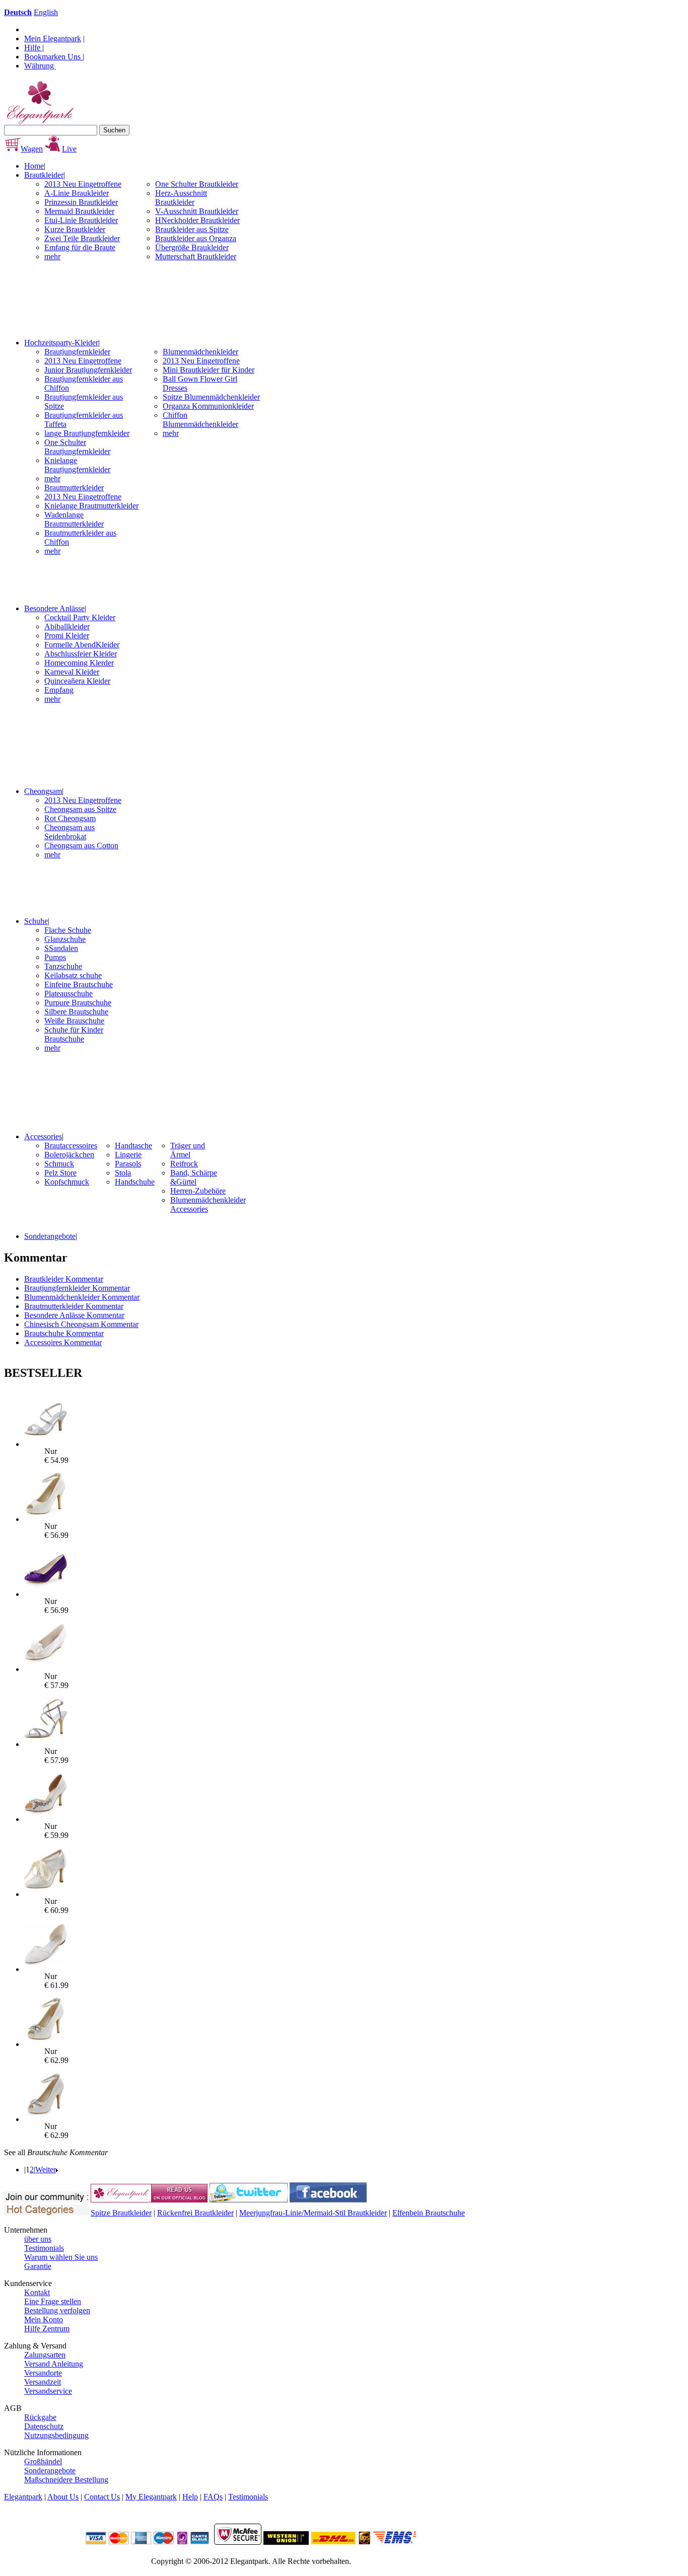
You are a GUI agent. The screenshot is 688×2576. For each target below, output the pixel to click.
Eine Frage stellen (53, 2301)
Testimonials (44, 2248)
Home (34, 166)
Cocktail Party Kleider (80, 617)
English (46, 12)
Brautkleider (44, 175)
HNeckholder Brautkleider (197, 220)
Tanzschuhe (63, 966)
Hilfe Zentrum (47, 2329)
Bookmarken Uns (53, 57)
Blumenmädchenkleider (200, 352)
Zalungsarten (45, 2355)
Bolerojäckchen (69, 1155)
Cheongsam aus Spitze (80, 809)
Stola (123, 1173)
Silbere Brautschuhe (76, 1012)
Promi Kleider (67, 636)
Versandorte (43, 2373)
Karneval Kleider (72, 672)
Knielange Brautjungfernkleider (77, 465)
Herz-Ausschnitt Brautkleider (181, 198)
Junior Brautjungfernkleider (88, 370)
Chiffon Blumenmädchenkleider (200, 420)
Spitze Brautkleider (121, 2213)
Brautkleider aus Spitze (192, 229)
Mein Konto (44, 2320)
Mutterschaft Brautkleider (196, 256)
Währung (40, 66)
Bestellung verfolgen (57, 2310)
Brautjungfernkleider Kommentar (77, 1288)
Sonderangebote (50, 1236)
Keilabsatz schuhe (73, 975)
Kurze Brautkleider (75, 229)
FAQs (213, 2497)
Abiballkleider (67, 627)
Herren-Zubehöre (198, 1191)
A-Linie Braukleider (77, 193)
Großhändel (43, 2461)
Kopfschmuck (67, 1182)
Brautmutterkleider (74, 488)
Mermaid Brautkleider (79, 211)
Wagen (32, 149)
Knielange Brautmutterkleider (91, 506)
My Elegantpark (151, 2497)
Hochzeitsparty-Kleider (61, 343)
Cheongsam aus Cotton (81, 845)
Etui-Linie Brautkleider (81, 220)
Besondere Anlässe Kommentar (74, 1315)
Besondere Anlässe (54, 608)
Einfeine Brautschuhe (79, 984)
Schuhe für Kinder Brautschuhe (74, 1034)
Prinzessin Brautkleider (81, 202)
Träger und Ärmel (188, 1150)
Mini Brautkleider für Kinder (209, 370)
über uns (38, 2239)
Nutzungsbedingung (56, 2435)
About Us (63, 2497)
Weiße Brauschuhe (74, 1021)
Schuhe (36, 921)
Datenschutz (44, 2426)
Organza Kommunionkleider (208, 406)
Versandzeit (43, 2382)
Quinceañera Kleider (77, 681)
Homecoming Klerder (79, 663)
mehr (52, 256)
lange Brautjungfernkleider (87, 433)
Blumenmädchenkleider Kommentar (82, 1297)
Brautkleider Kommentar (64, 1279)
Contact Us (102, 2497)
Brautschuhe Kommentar (64, 1333)
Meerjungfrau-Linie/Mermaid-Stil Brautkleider (313, 2213)
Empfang (59, 690)
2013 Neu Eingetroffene (83, 184)
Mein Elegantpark (53, 39)
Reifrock (184, 1164)
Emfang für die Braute (80, 247)
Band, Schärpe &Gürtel (194, 1177)
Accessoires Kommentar (63, 1342)
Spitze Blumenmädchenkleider (211, 397)
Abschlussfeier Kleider (81, 654)
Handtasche (133, 1146)
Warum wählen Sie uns (61, 2257)
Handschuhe (135, 1182)
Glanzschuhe (65, 939)
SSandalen (61, 948)
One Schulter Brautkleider (197, 184)
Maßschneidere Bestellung (66, 2480)
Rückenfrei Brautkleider (195, 2213)
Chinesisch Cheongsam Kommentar (81, 1324)
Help (190, 2497)
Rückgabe (40, 2417)
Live (69, 149)
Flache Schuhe (68, 930)
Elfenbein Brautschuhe (429, 2213)
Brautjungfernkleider (77, 352)
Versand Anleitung (54, 2364)
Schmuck (59, 1164)
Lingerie (128, 1155)
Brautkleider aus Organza (196, 238)
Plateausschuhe (68, 993)
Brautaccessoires (71, 1146)
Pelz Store (60, 1173)
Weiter (46, 2169)
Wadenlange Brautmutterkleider (74, 519)
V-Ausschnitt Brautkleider (197, 211)
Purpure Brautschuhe (78, 1003)
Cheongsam (43, 791)
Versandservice (48, 2391)
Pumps (55, 957)
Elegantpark (23, 2497)
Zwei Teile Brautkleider (82, 238)
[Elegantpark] (39, 122)
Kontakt (37, 2292)
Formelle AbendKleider (82, 645)
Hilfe (33, 48)
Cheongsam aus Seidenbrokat (70, 832)
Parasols (128, 1164)
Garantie (38, 2266)
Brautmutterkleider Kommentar (74, 1306)
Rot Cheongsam (70, 818)
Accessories (43, 1136)
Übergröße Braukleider (192, 247)
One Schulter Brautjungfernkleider (77, 447)
